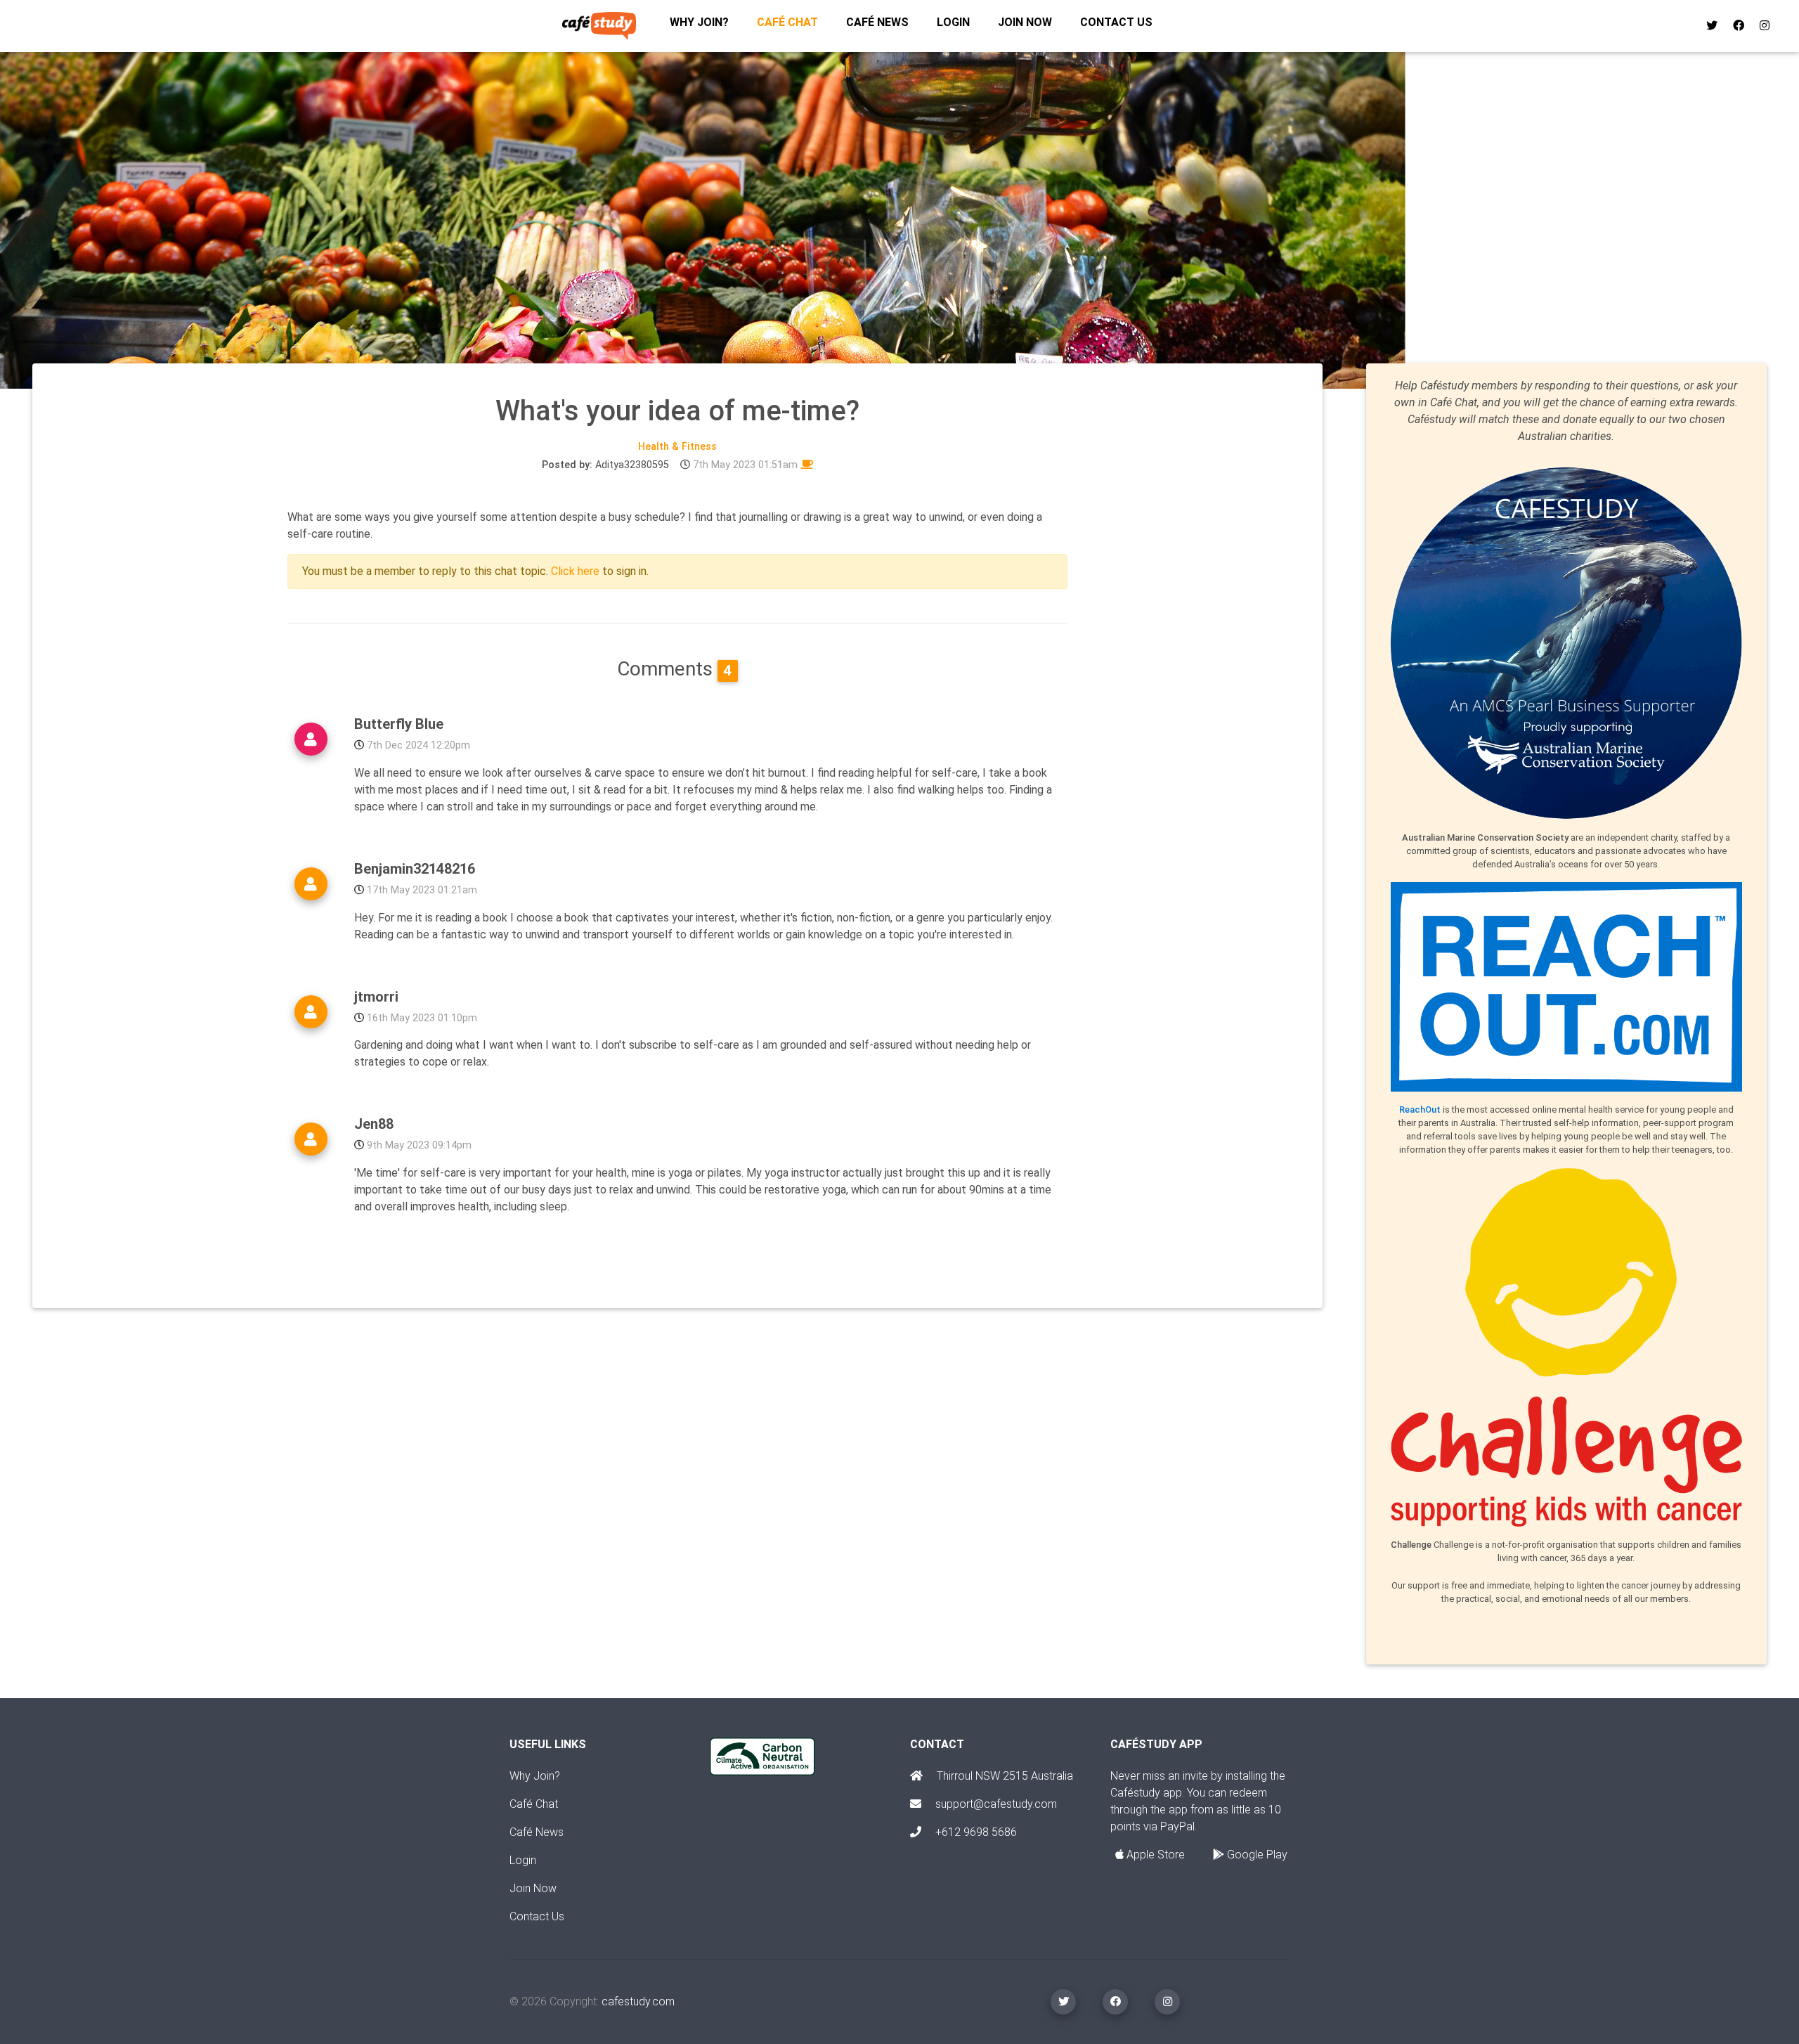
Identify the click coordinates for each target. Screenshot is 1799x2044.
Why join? (699, 22)
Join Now (533, 1888)
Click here (575, 571)
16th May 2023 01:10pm (422, 1018)
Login (953, 22)
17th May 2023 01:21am (422, 890)
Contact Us (537, 1916)
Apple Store (1154, 1855)
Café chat (787, 22)
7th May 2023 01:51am (745, 465)
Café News (877, 22)
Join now (1025, 22)
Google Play (1256, 1855)
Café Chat (534, 1804)
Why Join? (535, 1776)
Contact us (1116, 22)
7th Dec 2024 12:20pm (418, 745)
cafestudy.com (638, 2001)
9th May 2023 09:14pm (419, 1145)
